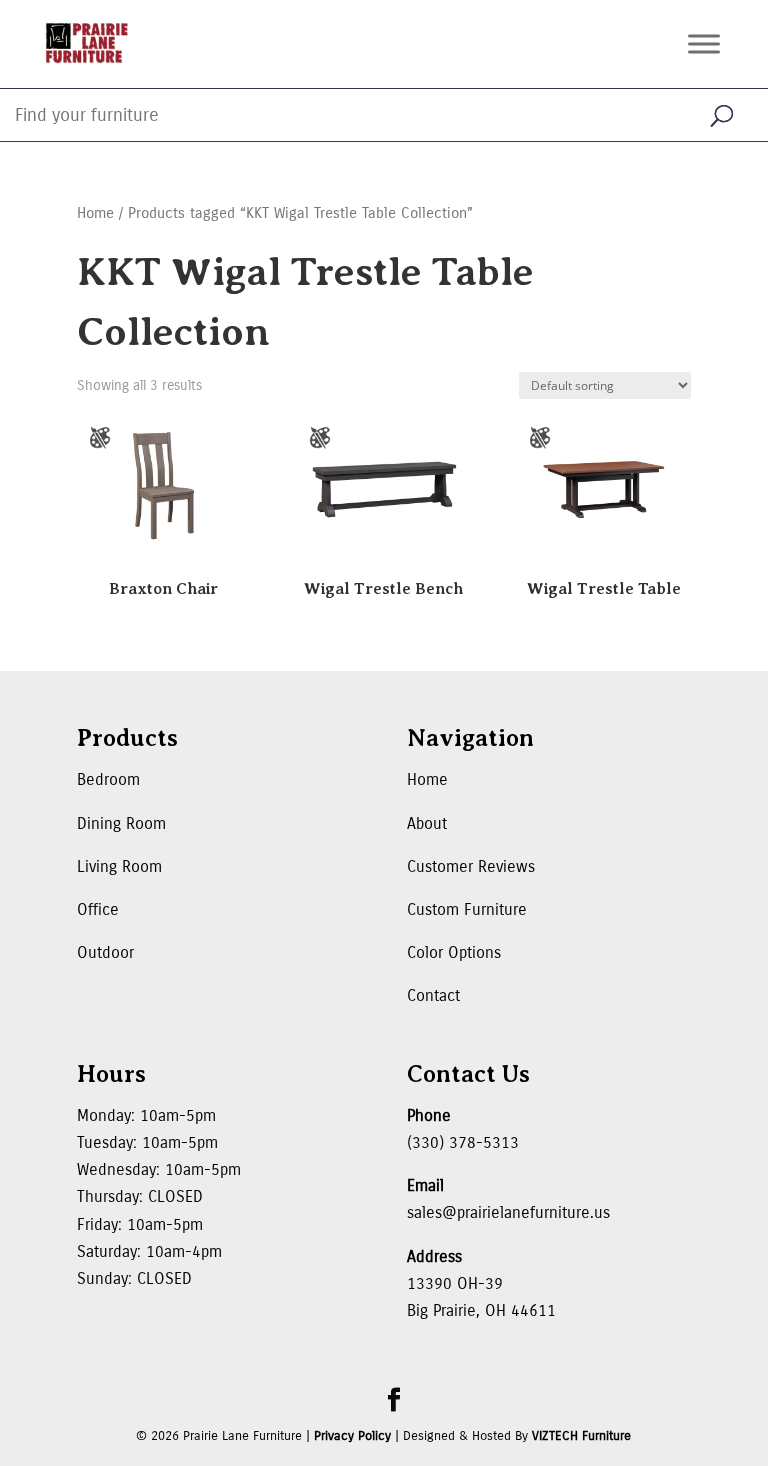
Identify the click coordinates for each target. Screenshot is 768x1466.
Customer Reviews (471, 866)
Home (95, 213)
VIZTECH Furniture (581, 1436)
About (427, 823)
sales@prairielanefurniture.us (508, 1212)
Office (98, 909)
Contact (433, 995)
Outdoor (105, 952)
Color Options (454, 952)
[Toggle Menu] (704, 43)
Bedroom (108, 779)
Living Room (119, 866)
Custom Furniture (467, 909)
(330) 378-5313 (463, 1142)
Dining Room (121, 823)
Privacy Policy (352, 1436)
